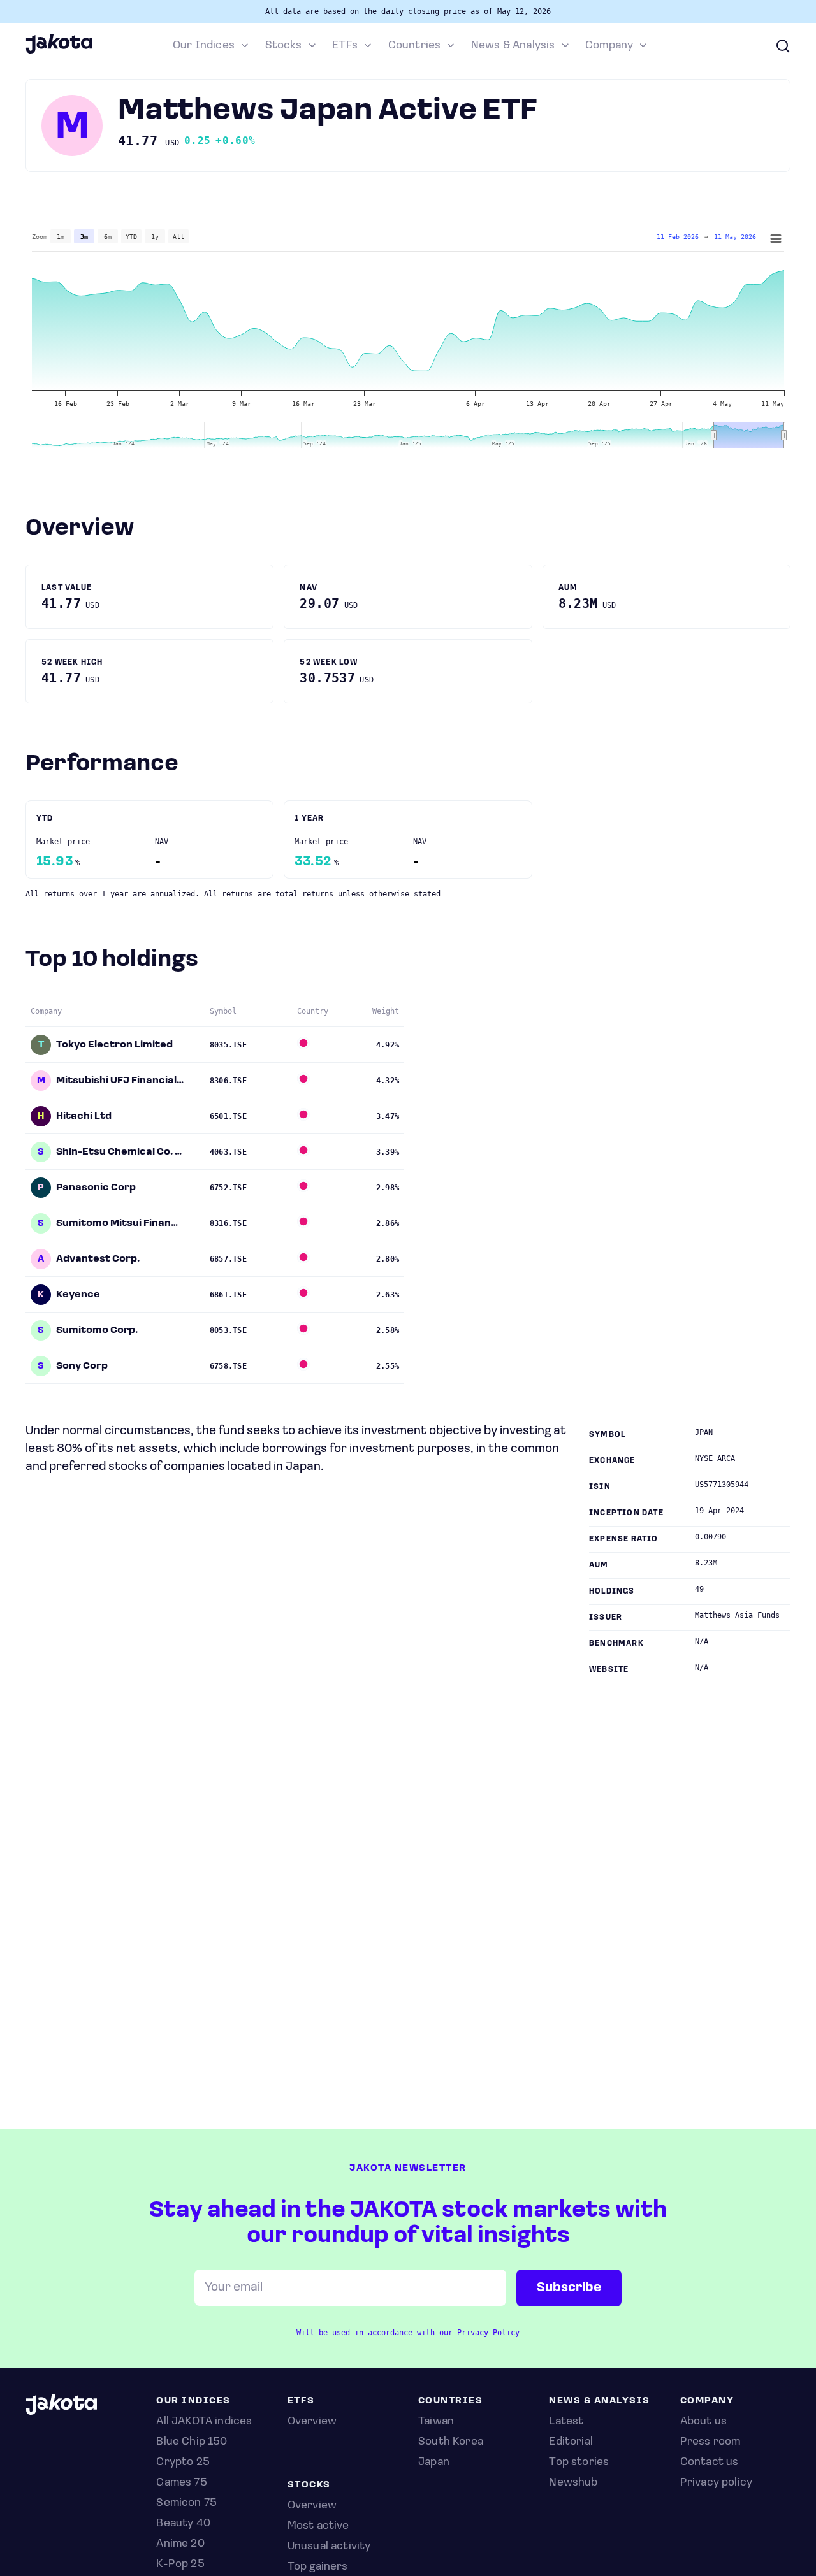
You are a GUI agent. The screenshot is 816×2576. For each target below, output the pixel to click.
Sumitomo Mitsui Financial (120, 1223)
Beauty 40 (183, 2524)
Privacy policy (717, 2483)
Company (609, 46)
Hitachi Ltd (84, 1116)
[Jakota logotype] (59, 52)
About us (703, 2422)
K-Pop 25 (180, 2565)
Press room (710, 2442)
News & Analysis (513, 46)
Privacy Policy (488, 2333)
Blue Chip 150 (192, 2442)
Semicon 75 (186, 2503)
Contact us (710, 2463)
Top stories (579, 2463)
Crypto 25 (183, 2463)
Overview (312, 2506)
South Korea (451, 2442)
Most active (318, 2526)
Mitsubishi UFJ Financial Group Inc (120, 1081)
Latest (566, 2422)
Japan (434, 2463)
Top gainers (318, 2567)
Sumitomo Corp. (97, 1330)
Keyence (78, 1295)
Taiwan (436, 2422)
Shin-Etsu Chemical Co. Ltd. (120, 1152)
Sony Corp (82, 1366)
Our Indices (204, 46)
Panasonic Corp (96, 1188)
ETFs (345, 46)
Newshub (573, 2483)
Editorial (571, 2442)
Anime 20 (180, 2544)
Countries (415, 46)
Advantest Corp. (98, 1259)
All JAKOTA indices (204, 2422)
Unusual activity (329, 2547)
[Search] (783, 46)
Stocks (284, 46)
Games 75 (181, 2483)
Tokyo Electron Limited (114, 1045)
